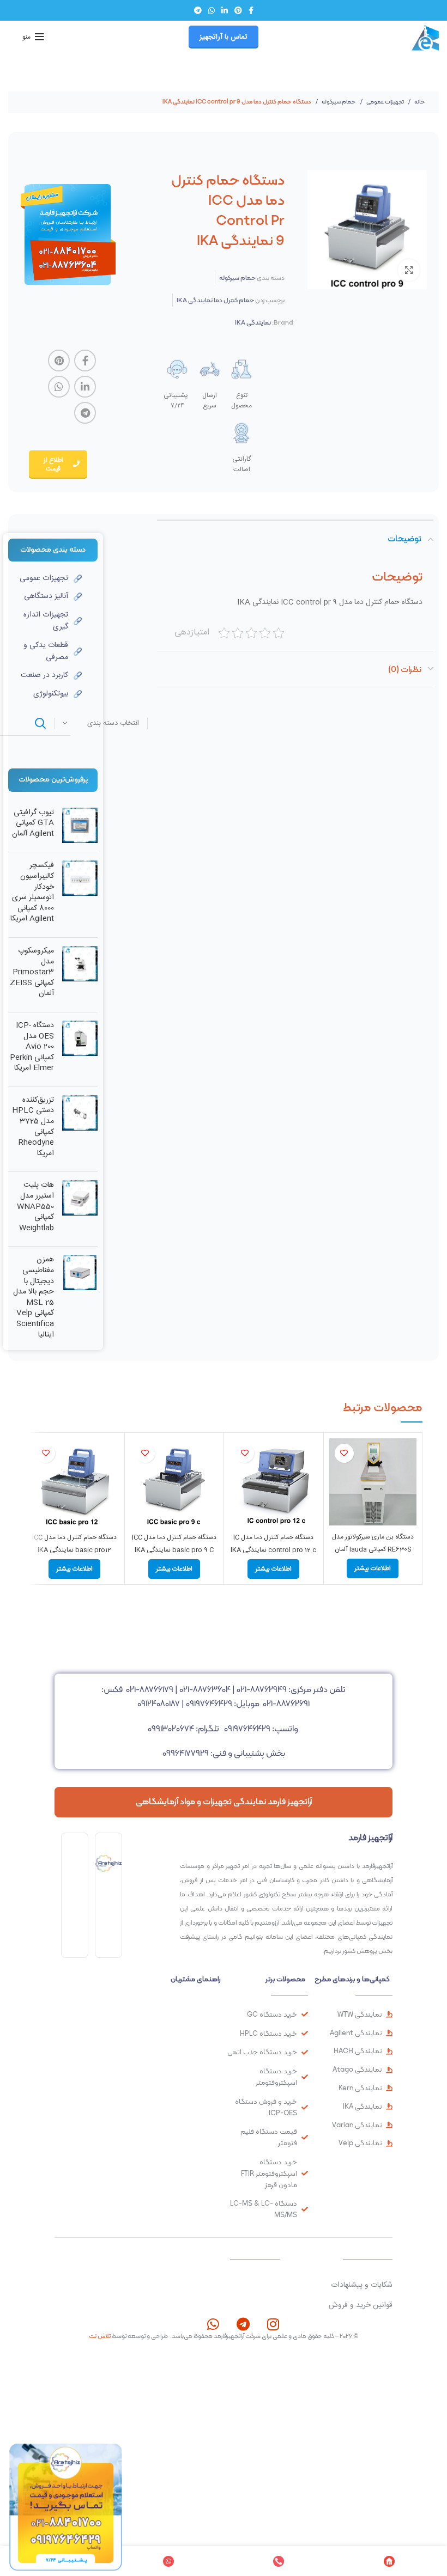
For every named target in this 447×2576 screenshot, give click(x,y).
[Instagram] (273, 2324)
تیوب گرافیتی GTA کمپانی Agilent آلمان (33, 824)
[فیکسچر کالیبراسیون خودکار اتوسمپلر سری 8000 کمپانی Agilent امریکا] (80, 895)
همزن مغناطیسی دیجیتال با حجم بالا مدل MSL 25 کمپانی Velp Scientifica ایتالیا (34, 1298)
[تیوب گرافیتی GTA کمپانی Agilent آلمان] (80, 826)
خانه (419, 102)
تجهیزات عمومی (385, 102)
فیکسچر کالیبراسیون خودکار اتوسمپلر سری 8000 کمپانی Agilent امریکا (32, 893)
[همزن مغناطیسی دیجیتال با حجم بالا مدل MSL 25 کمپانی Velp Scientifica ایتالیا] (80, 1300)
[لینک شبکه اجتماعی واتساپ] (212, 10)
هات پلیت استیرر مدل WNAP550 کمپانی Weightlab (35, 1207)
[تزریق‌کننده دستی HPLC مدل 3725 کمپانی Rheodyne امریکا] (80, 1130)
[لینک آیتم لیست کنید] (45, 578)
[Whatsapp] (213, 2324)
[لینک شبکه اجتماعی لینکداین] (225, 10)
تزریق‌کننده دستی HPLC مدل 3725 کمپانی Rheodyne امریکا (33, 1127)
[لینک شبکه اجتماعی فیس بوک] (251, 10)
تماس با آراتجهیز (224, 37)
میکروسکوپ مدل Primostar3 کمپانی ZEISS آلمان (32, 973)
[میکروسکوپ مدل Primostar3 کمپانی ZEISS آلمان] (80, 975)
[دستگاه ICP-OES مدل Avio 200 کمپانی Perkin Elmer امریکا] (80, 1049)
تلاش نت (100, 2336)
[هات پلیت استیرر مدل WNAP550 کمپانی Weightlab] (80, 1209)
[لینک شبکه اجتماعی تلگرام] (198, 10)
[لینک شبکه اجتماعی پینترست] (238, 10)
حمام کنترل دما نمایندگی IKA (215, 300)
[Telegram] (243, 2324)
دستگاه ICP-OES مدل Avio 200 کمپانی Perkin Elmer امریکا (32, 1047)
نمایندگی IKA (253, 322)
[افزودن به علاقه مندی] (344, 1453)
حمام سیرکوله (338, 102)
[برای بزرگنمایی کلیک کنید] (409, 270)
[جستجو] (40, 723)
